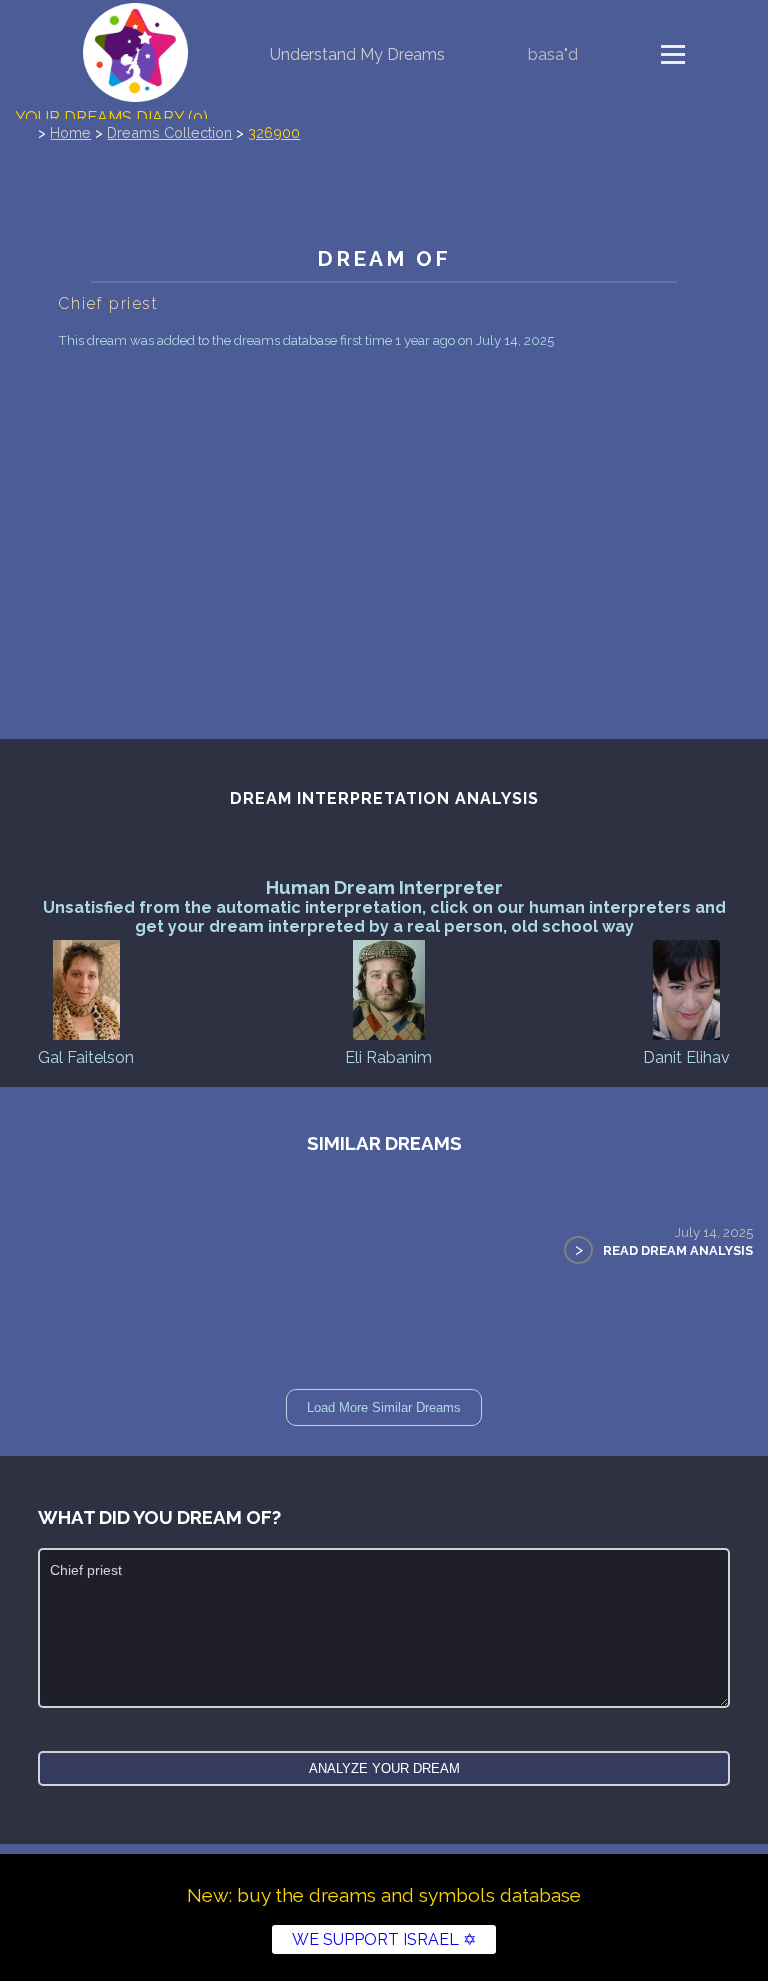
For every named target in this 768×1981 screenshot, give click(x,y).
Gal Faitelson (86, 1057)
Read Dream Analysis (678, 1250)
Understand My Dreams (357, 54)
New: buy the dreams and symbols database (384, 1895)
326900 (274, 132)
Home (70, 132)
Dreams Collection (169, 132)
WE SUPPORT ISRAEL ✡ (384, 1939)
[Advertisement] (384, 504)
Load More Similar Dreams (384, 1407)
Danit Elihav (686, 1057)
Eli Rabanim (388, 1057)
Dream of (384, 258)
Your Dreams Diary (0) (111, 117)
